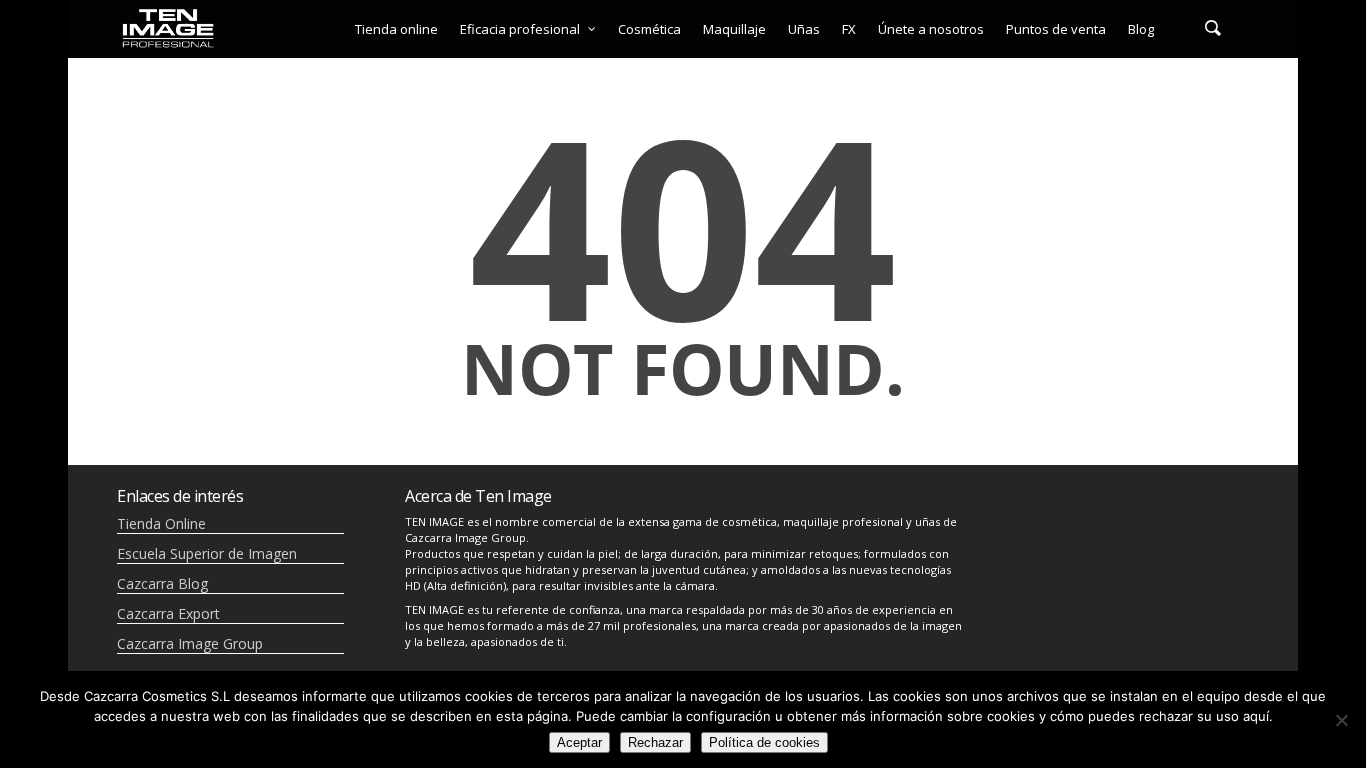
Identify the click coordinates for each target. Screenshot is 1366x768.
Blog (1141, 29)
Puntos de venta (1056, 29)
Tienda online (396, 29)
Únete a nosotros (931, 29)
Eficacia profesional (520, 29)
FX (849, 29)
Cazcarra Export (168, 613)
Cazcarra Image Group (190, 643)
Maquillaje (734, 29)
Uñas (804, 29)
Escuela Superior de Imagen (207, 553)
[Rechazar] (1341, 720)
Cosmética (649, 29)
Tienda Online (161, 523)
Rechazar (655, 742)
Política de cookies (764, 742)
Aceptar (579, 742)
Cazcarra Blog (162, 583)
